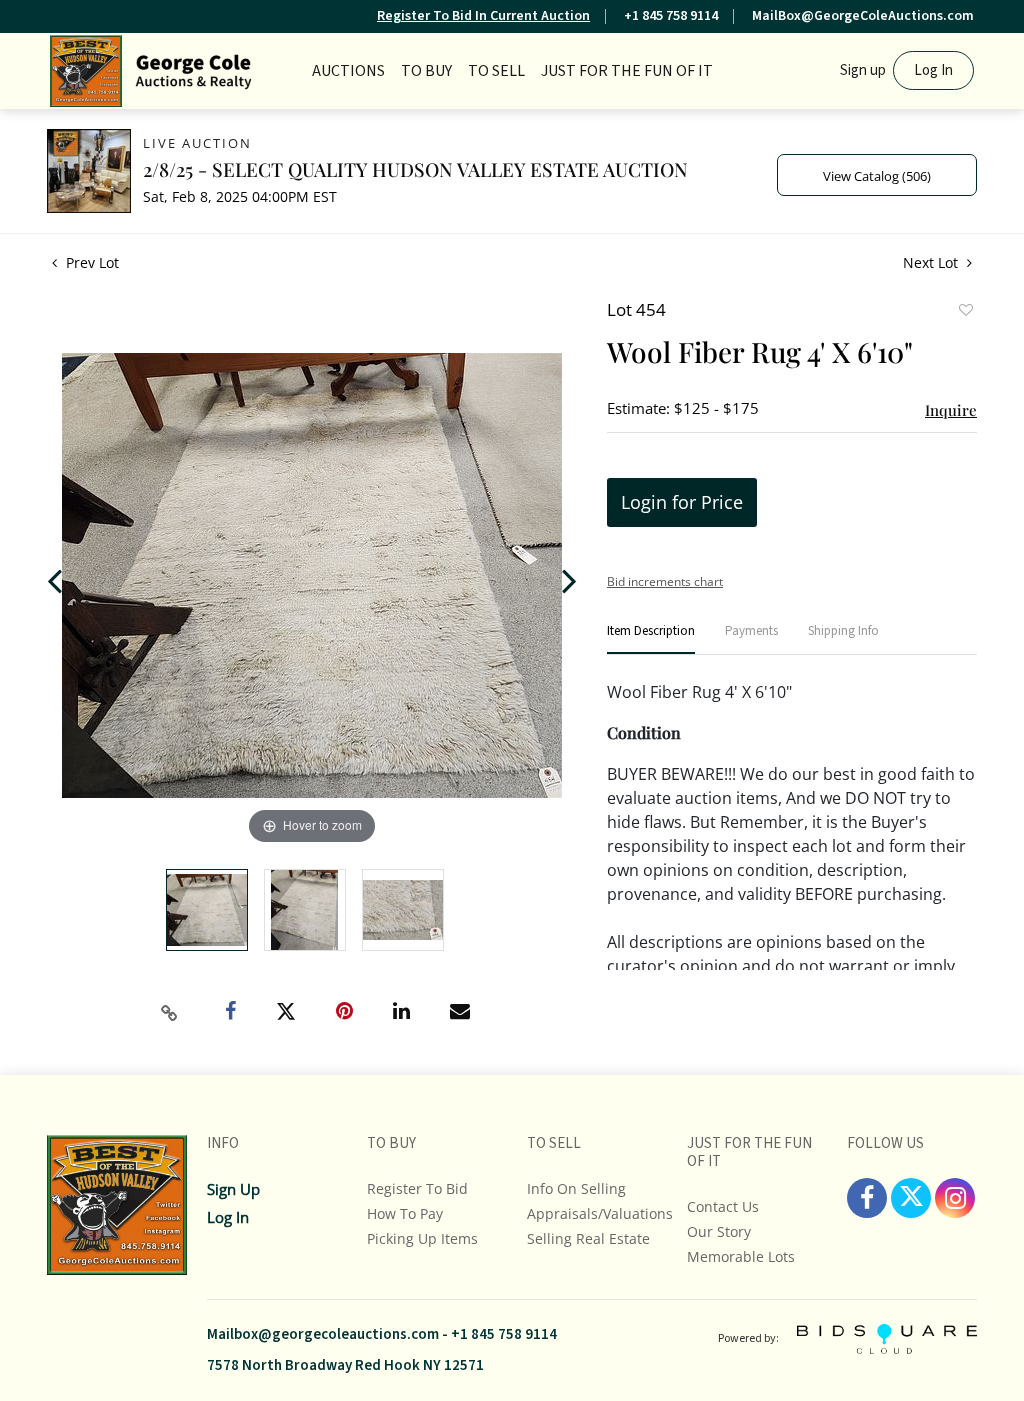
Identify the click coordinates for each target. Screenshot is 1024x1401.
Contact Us (723, 1206)
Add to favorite (965, 312)
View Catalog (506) (877, 176)
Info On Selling (576, 1188)
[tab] (651, 639)
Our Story (719, 1231)
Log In (933, 70)
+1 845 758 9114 (671, 16)
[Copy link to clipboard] (170, 1013)
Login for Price (682, 502)
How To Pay (405, 1213)
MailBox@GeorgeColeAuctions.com (863, 16)
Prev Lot (90, 262)
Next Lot (932, 262)
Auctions (348, 71)
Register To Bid (417, 1188)
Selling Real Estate (588, 1238)
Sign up (863, 70)
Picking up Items (422, 1238)
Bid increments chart (665, 581)
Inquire (951, 410)
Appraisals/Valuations (600, 1213)
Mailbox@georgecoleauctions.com (323, 1334)
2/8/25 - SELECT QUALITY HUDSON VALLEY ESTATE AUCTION (415, 169)
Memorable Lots (741, 1256)
